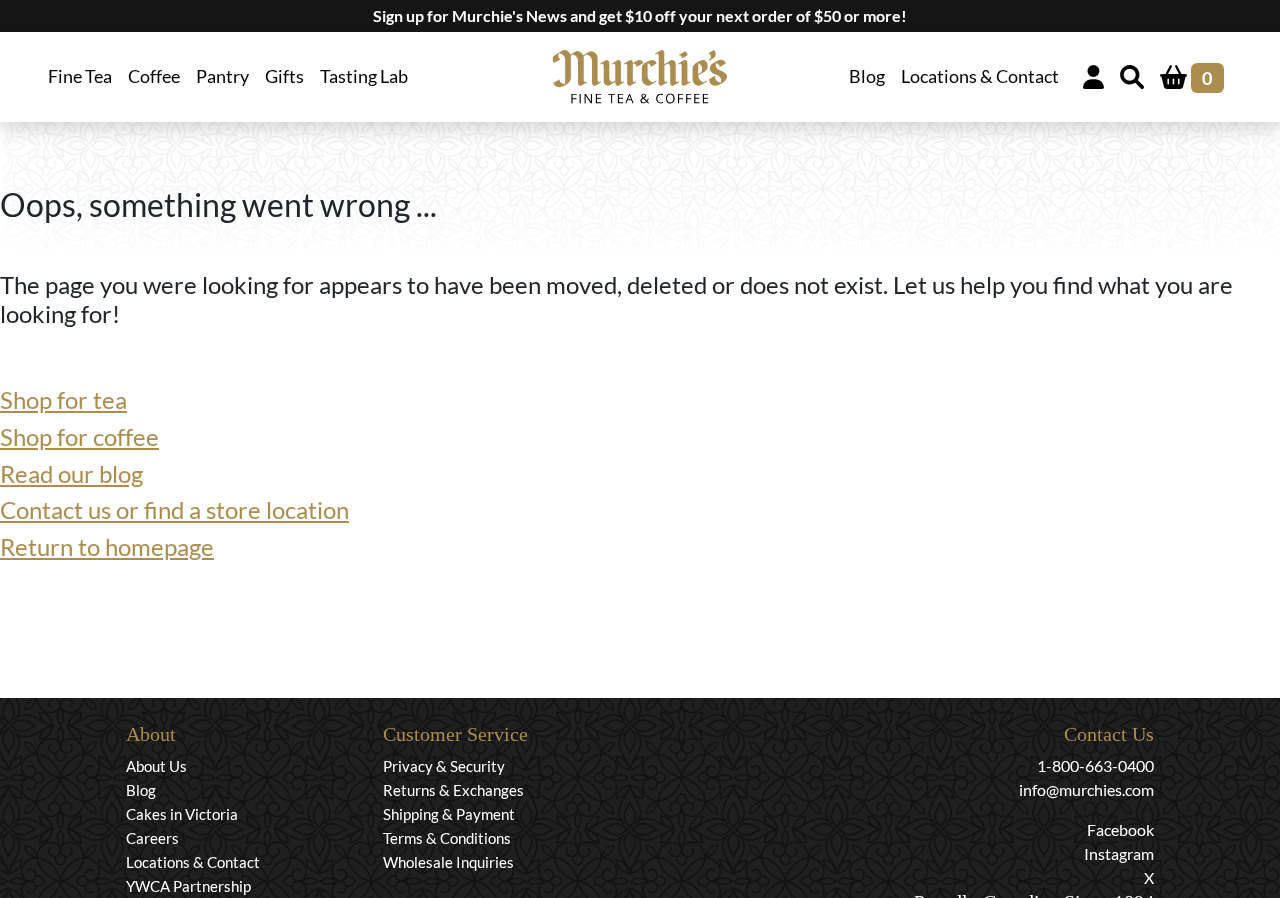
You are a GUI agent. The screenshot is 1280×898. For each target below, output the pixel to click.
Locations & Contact (980, 76)
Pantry (222, 76)
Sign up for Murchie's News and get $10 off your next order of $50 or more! (640, 15)
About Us (156, 766)
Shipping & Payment (449, 814)
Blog (867, 76)
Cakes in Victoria (182, 814)
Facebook (1120, 829)
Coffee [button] (154, 76)
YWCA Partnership (188, 886)
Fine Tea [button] (80, 76)
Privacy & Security (444, 766)
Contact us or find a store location (174, 509)
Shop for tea (63, 399)
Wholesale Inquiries (448, 862)
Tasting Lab (364, 76)
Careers (152, 838)
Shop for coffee (79, 436)
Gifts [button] (284, 76)
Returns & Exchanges (453, 790)
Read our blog (71, 473)
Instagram (1119, 853)
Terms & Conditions (447, 838)
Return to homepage (107, 546)
